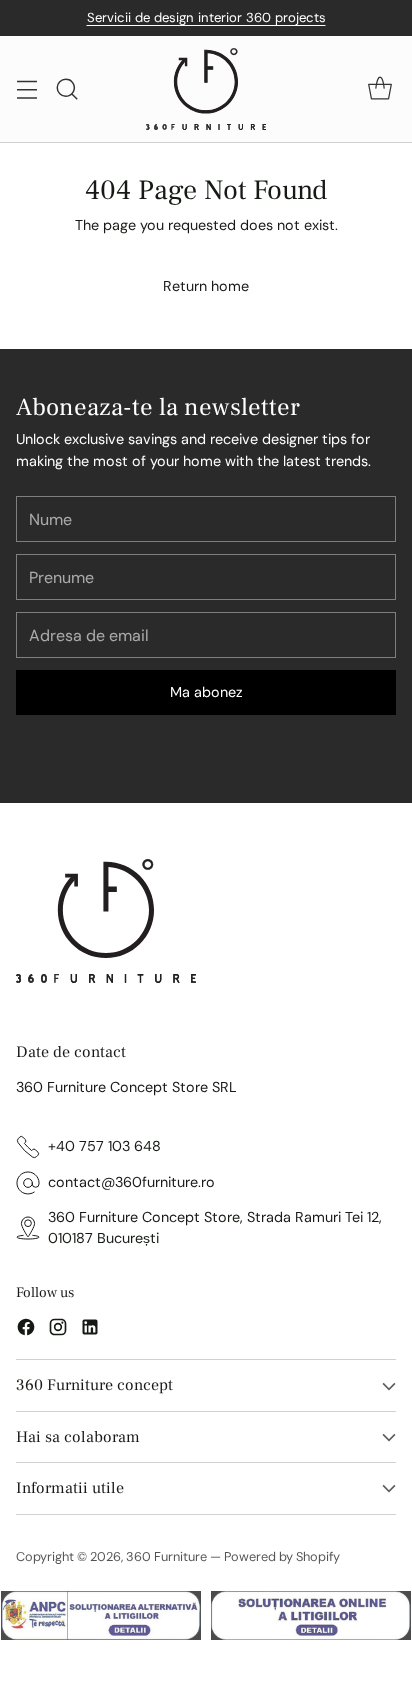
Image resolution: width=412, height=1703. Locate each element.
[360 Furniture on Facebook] (26, 1330)
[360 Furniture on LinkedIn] (90, 1330)
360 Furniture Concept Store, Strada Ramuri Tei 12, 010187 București (215, 1228)
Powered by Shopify (282, 1556)
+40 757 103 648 (104, 1146)
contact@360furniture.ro (131, 1182)
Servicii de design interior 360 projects (206, 17)
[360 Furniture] (206, 89)
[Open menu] (26, 89)
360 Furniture (166, 1556)
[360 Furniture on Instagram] (58, 1330)
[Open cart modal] (379, 89)
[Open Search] (66, 89)
